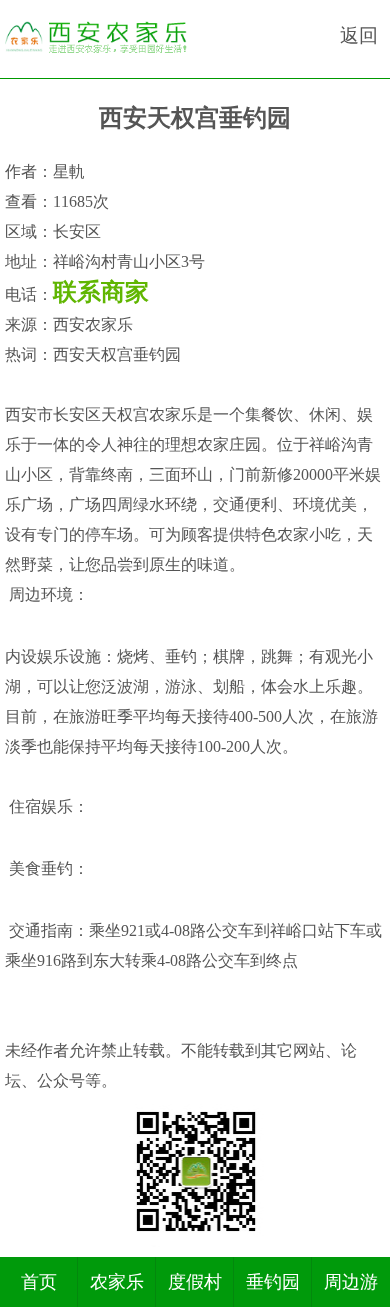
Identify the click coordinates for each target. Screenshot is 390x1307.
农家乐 (117, 1282)
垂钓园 (273, 1282)
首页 (39, 1282)
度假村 (195, 1282)
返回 (359, 35)
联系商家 (101, 292)
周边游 (351, 1282)
